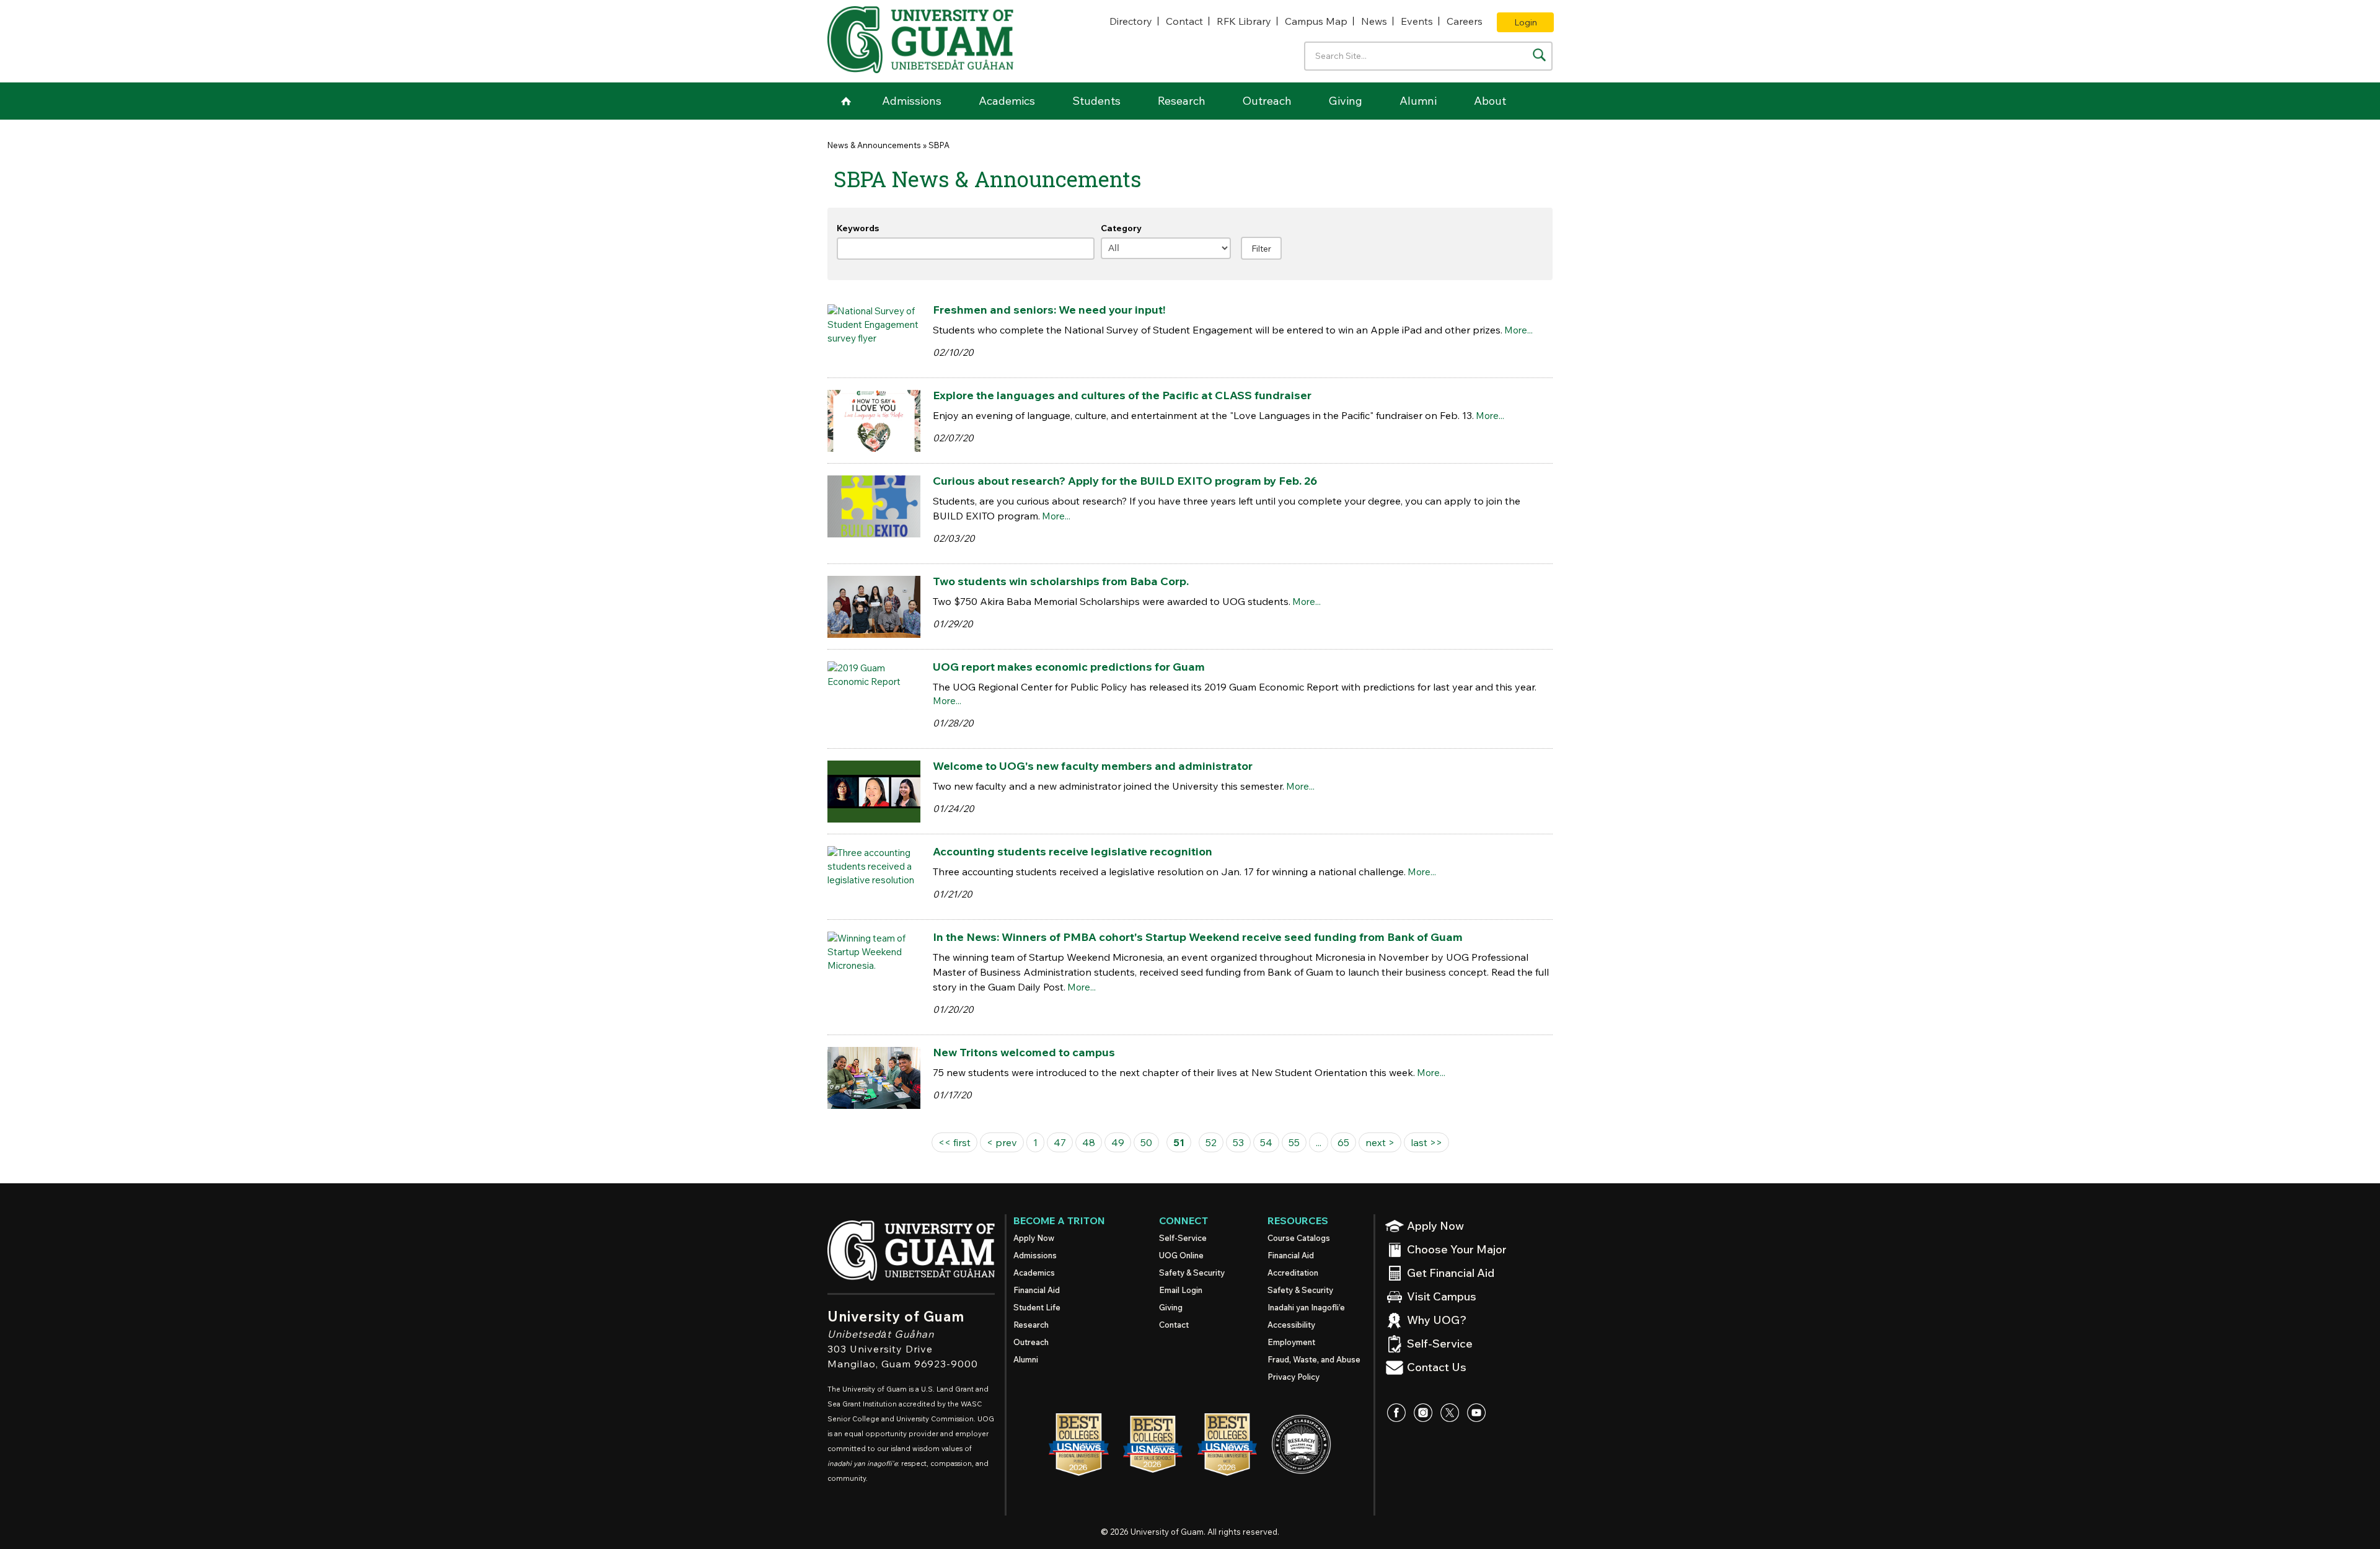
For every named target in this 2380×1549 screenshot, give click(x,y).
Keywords (858, 228)
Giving (1346, 101)
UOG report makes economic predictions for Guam (1069, 667)
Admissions (912, 101)
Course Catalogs (1299, 1238)
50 (1146, 1142)
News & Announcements (874, 145)
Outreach (1267, 101)
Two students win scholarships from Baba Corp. (1061, 581)
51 (1179, 1142)
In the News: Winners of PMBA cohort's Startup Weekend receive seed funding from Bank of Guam (1198, 937)
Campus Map (1316, 21)
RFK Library (1244, 21)
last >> (1426, 1142)
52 (1211, 1142)
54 (1266, 1142)
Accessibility (1291, 1325)
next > (1380, 1142)
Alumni (1418, 101)
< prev (1002, 1142)
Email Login (1181, 1290)
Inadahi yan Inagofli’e (1306, 1307)
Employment (1291, 1342)
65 (1343, 1142)
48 (1089, 1142)
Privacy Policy (1294, 1377)
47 (1060, 1142)
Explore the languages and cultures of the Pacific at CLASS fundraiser (1122, 395)
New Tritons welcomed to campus (1024, 1052)
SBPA (939, 145)
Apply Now (1034, 1238)
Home (846, 101)
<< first (954, 1142)
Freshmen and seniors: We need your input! (1049, 310)
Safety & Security (1192, 1273)
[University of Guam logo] (920, 40)
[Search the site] (1539, 55)
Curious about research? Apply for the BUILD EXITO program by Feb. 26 (1125, 481)
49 (1118, 1142)
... (1319, 1142)
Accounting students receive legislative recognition (1073, 851)
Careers (1465, 21)
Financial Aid (1037, 1290)
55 (1294, 1142)
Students (1096, 101)
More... (1518, 330)
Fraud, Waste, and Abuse (1314, 1359)
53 (1238, 1142)
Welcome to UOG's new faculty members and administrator (1093, 766)
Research (1182, 101)
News (1374, 21)
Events (1417, 21)
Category (1121, 228)
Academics (1007, 101)
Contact (1184, 21)
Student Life (1037, 1307)
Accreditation (1293, 1273)
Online (1181, 1255)
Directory (1131, 21)
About (1490, 101)
